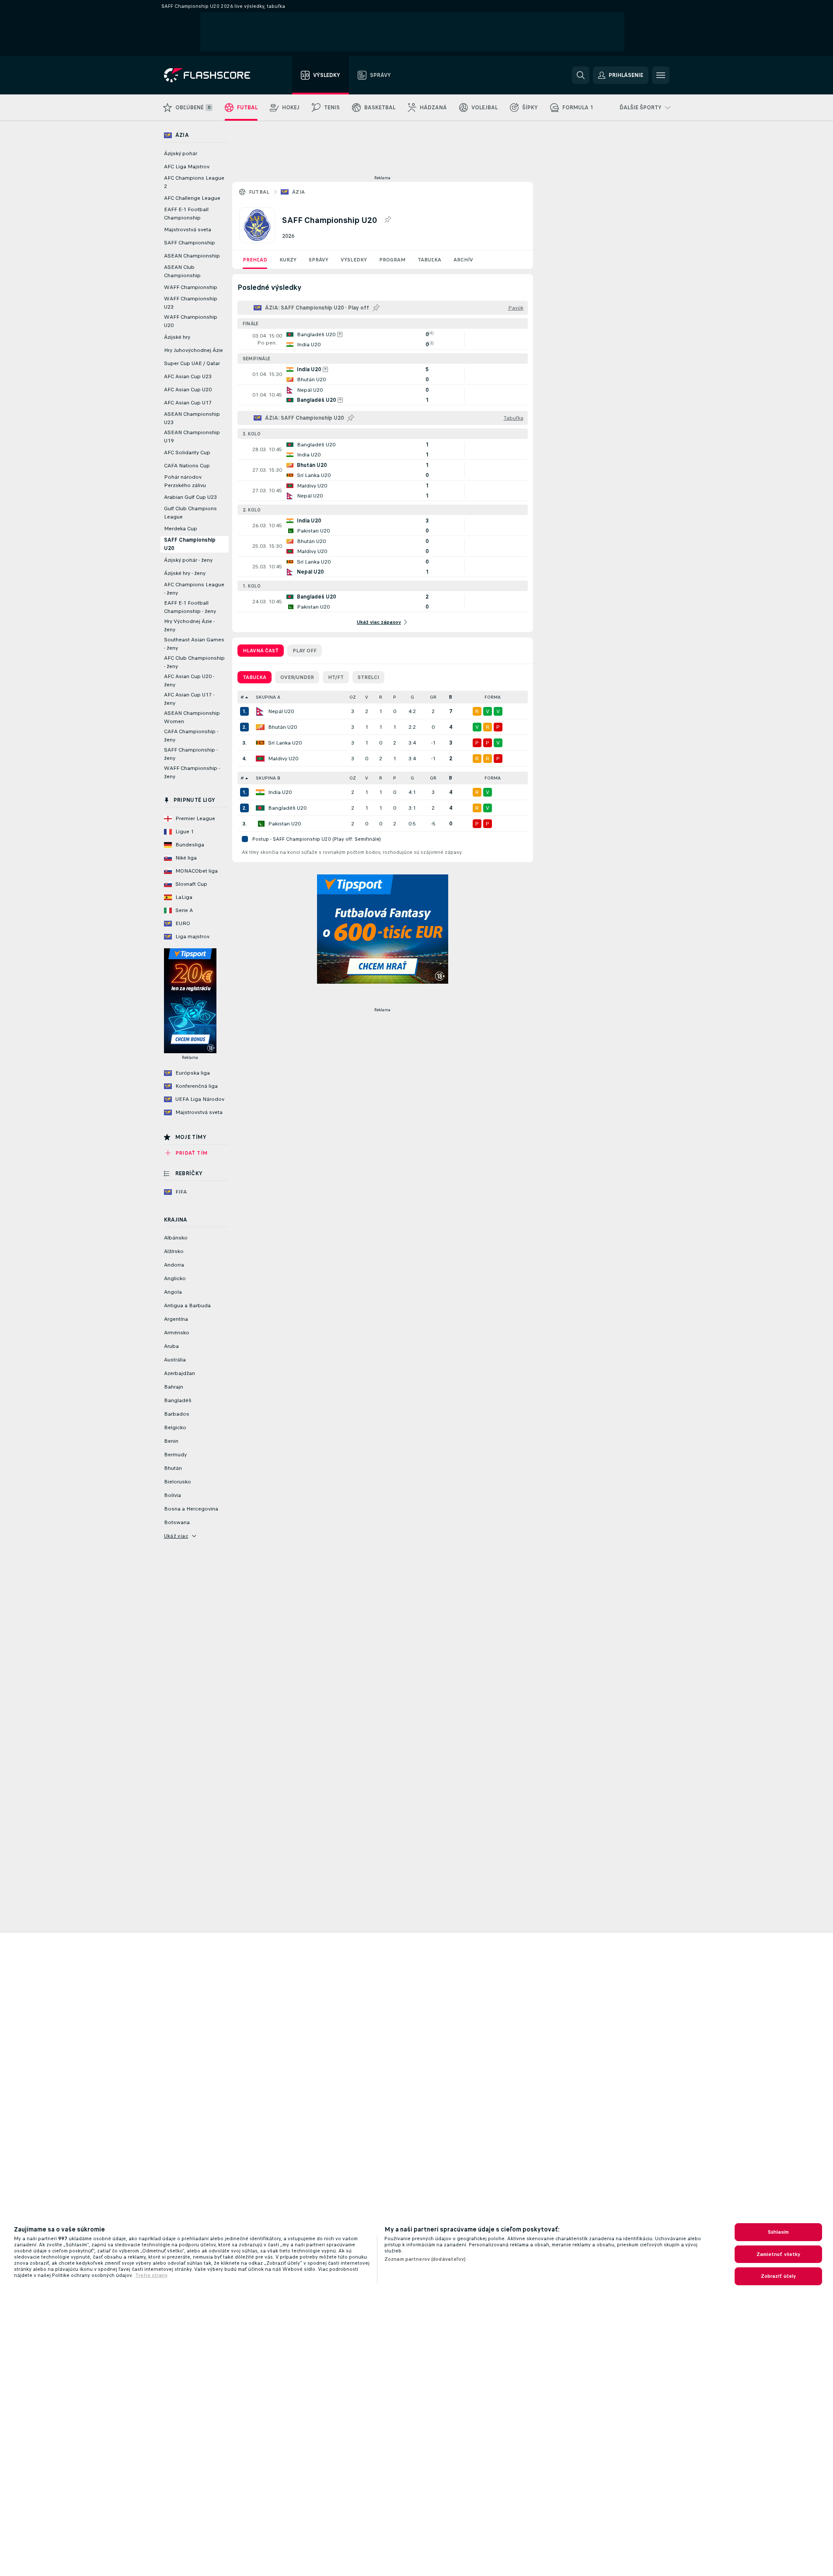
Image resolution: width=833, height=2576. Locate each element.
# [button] (242, 697)
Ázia (299, 192)
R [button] (381, 697)
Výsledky (354, 260)
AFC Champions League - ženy (194, 589)
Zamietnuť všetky (779, 2254)
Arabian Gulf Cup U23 (190, 497)
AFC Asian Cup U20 (188, 390)
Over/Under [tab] (297, 677)
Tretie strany (151, 2275)
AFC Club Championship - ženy (194, 662)
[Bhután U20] (260, 727)
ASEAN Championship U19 (192, 437)
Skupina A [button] (268, 697)
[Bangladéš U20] (260, 808)
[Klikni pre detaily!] (383, 339)
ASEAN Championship (192, 256)
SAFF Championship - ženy (191, 754)
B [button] (451, 697)
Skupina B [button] (268, 778)
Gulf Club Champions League (190, 513)
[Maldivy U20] (260, 759)
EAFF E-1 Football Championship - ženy (190, 607)
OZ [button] (353, 697)
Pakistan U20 (284, 824)
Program (392, 260)
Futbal (259, 192)
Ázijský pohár (181, 153)
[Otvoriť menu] (661, 75)
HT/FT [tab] (336, 677)
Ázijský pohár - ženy (188, 560)
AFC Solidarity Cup (187, 453)
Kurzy (288, 260)
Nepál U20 (281, 711)
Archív (463, 260)
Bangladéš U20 (287, 808)
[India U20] (260, 792)
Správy (319, 260)
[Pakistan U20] (260, 824)
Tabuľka (429, 260)
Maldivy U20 (283, 759)
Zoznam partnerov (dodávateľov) (425, 2259)
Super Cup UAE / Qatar (192, 363)
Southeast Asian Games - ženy (194, 644)
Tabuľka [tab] (254, 677)
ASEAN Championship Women (192, 717)
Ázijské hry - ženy (185, 573)
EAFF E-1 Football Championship (186, 214)
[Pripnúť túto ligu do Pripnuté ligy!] (387, 220)
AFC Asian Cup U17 (188, 403)
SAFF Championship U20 (190, 544)
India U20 (280, 792)
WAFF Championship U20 (191, 321)
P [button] (395, 697)
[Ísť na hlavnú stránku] (213, 75)
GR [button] (433, 697)
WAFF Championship (191, 287)
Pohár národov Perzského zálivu (185, 481)
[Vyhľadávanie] (581, 75)
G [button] (412, 697)
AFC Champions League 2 (194, 182)
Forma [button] (493, 697)
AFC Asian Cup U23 (188, 376)
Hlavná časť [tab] (261, 651)
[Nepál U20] (260, 711)
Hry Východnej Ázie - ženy (189, 625)
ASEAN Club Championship (182, 271)
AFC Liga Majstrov (187, 167)
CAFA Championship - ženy (191, 736)
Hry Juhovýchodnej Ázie (193, 350)
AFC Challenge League (192, 198)
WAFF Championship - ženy (192, 772)
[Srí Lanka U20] (260, 743)
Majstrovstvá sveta (188, 230)
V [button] (367, 697)
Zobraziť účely (779, 2276)
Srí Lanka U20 (285, 743)
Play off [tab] (305, 651)
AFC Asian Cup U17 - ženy (189, 699)
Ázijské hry (177, 337)
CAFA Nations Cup (187, 466)
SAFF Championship (190, 243)
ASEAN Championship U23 (192, 418)
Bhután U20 (282, 727)
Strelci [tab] (368, 677)
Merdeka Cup (181, 529)
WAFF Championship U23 (191, 303)
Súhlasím (779, 2232)
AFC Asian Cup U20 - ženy (189, 681)
